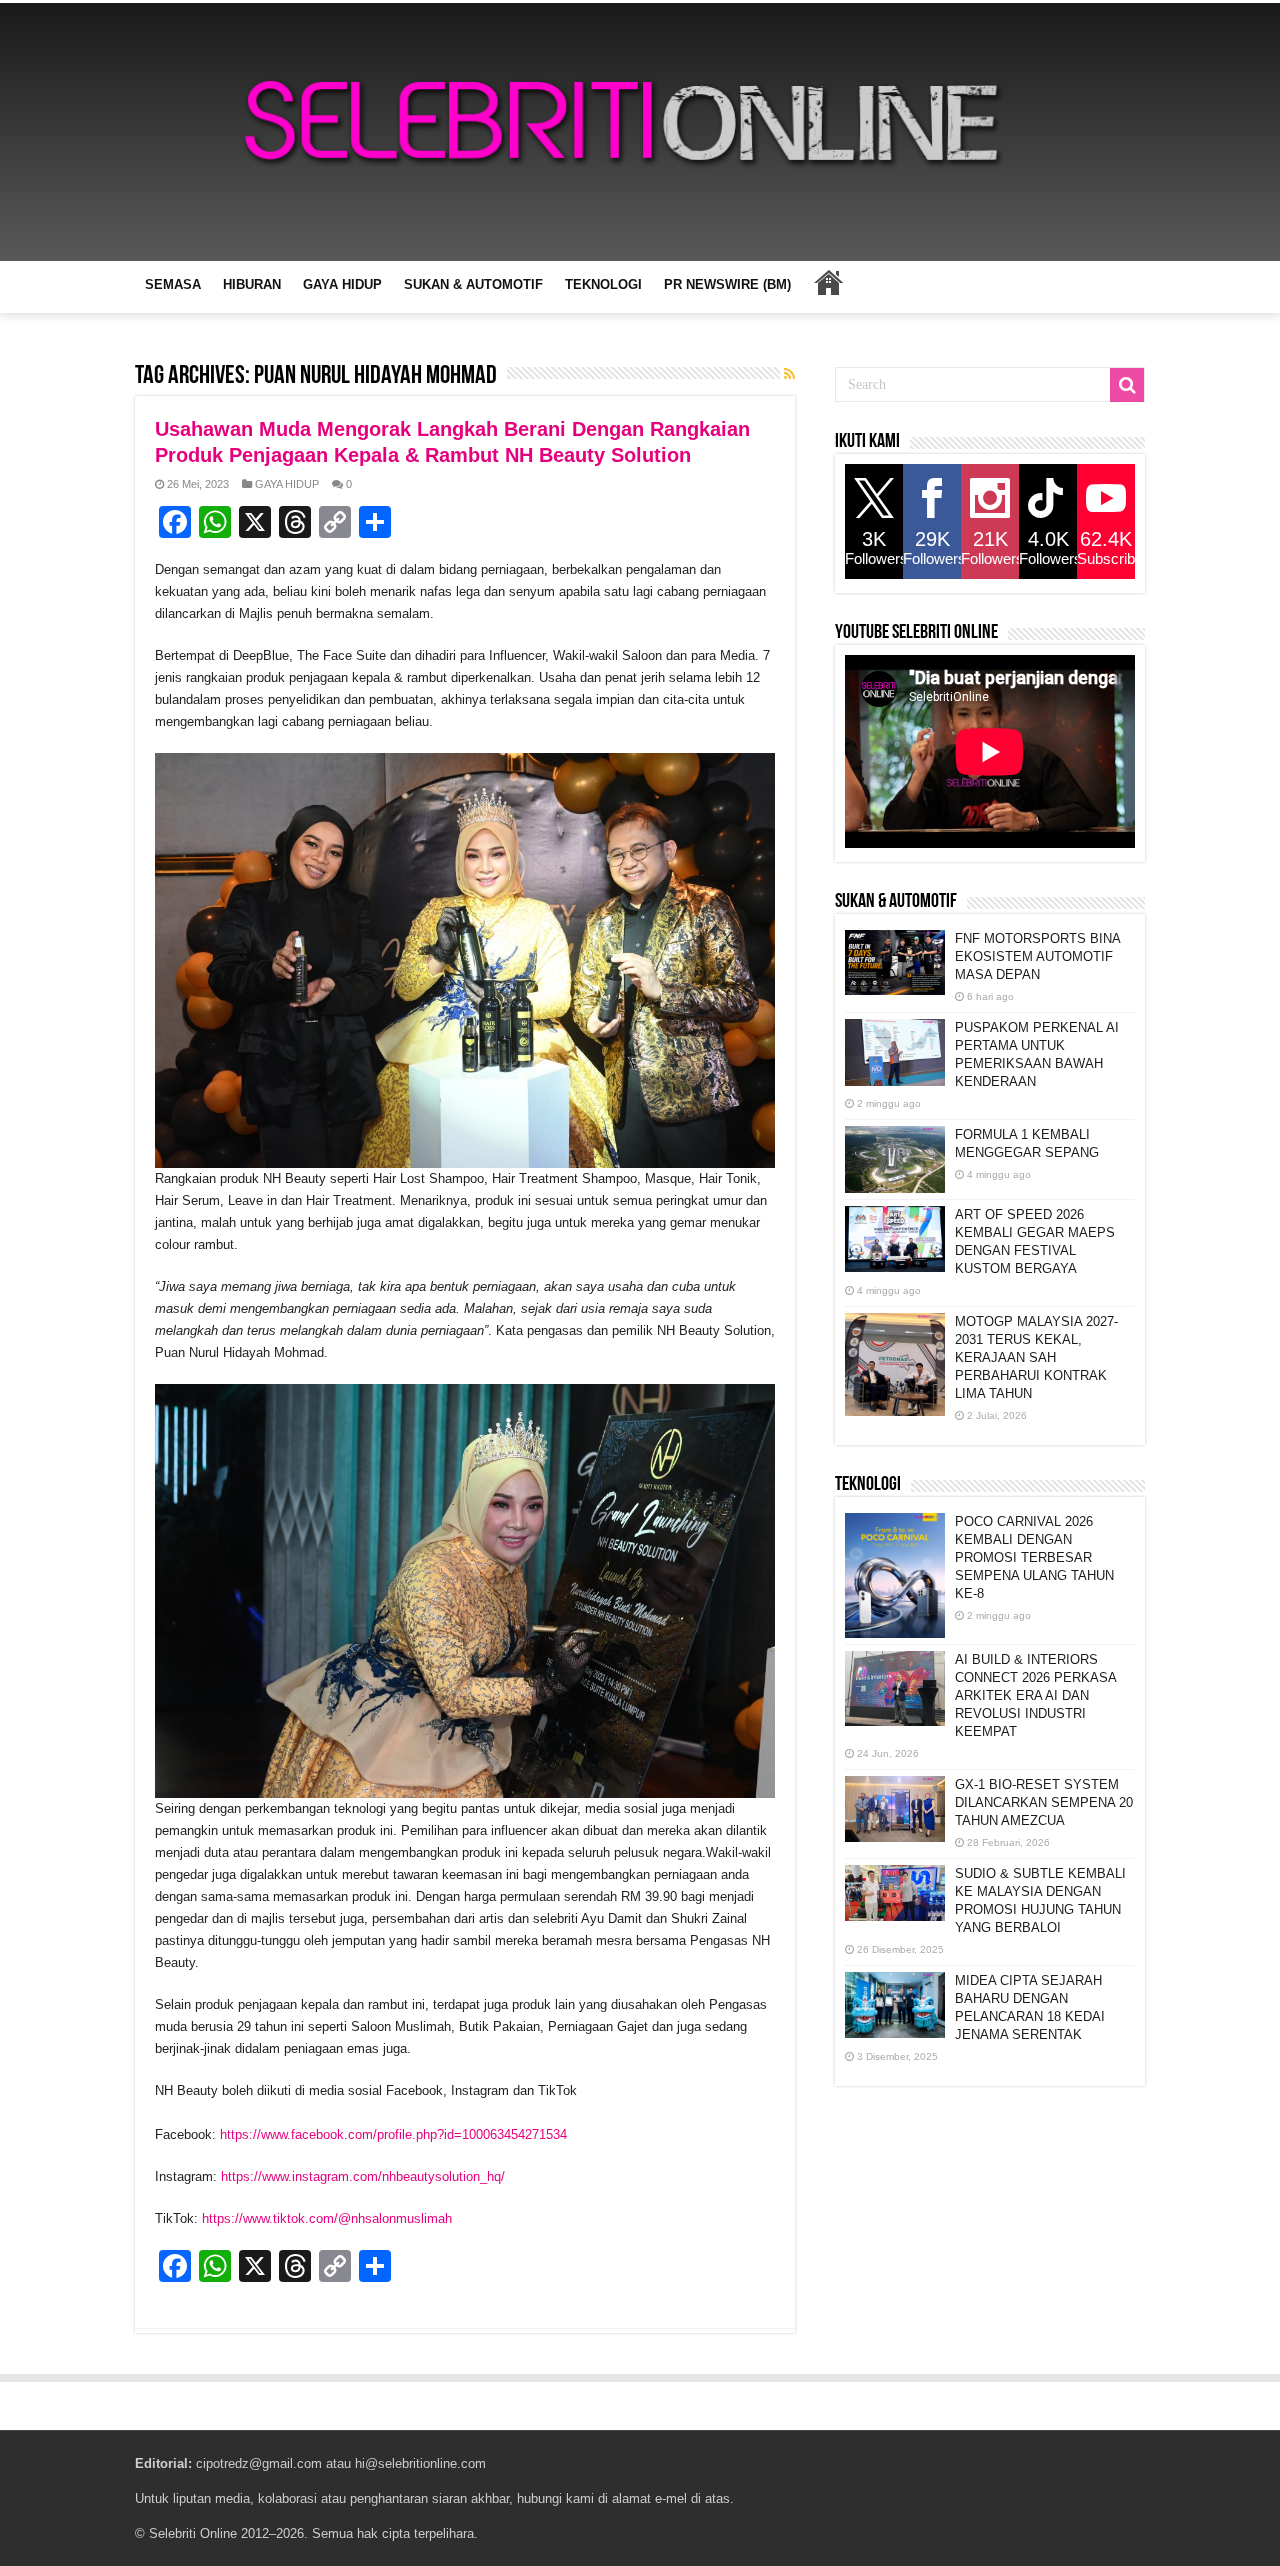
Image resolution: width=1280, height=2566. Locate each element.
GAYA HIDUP (342, 284)
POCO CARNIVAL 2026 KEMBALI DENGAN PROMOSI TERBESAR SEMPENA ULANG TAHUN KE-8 (1034, 1557)
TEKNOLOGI (603, 284)
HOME (828, 282)
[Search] (1127, 385)
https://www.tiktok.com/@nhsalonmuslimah (327, 2218)
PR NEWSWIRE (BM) (727, 284)
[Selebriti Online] (640, 132)
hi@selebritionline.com (420, 2463)
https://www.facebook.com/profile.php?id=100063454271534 (393, 2134)
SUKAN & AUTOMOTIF (473, 284)
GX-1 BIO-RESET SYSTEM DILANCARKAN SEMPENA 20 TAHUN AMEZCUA (1044, 1802)
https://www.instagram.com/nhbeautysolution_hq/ (363, 2176)
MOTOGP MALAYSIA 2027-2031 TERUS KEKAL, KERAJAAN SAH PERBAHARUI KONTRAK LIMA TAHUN (1036, 1357)
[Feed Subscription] (789, 374)
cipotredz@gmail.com (259, 2463)
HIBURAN (252, 284)
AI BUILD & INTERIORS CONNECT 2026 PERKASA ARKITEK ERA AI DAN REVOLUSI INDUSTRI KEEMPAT (1035, 1695)
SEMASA (173, 284)
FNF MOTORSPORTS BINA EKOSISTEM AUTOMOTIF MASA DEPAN (1037, 956)
